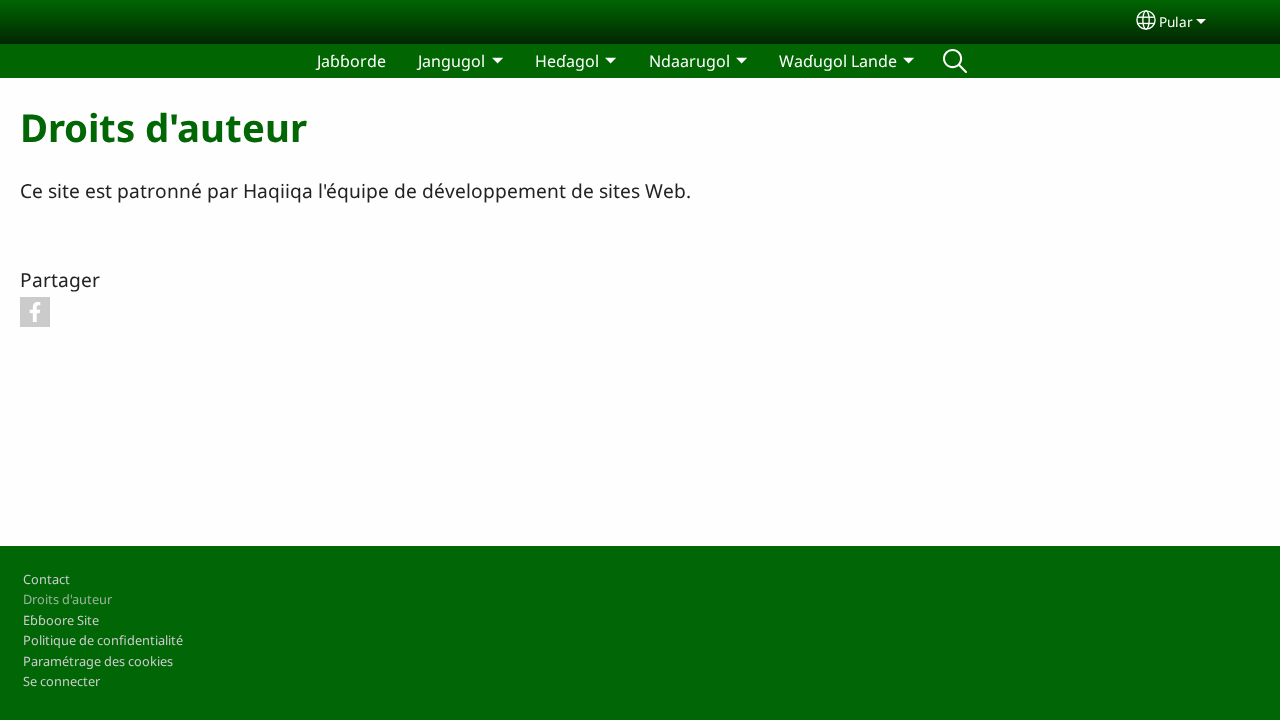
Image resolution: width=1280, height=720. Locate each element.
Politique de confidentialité (103, 640)
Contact (46, 579)
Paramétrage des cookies (98, 661)
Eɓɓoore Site (61, 620)
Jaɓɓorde (351, 61)
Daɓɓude (955, 61)
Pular (1176, 21)
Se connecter (61, 681)
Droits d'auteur (67, 599)
